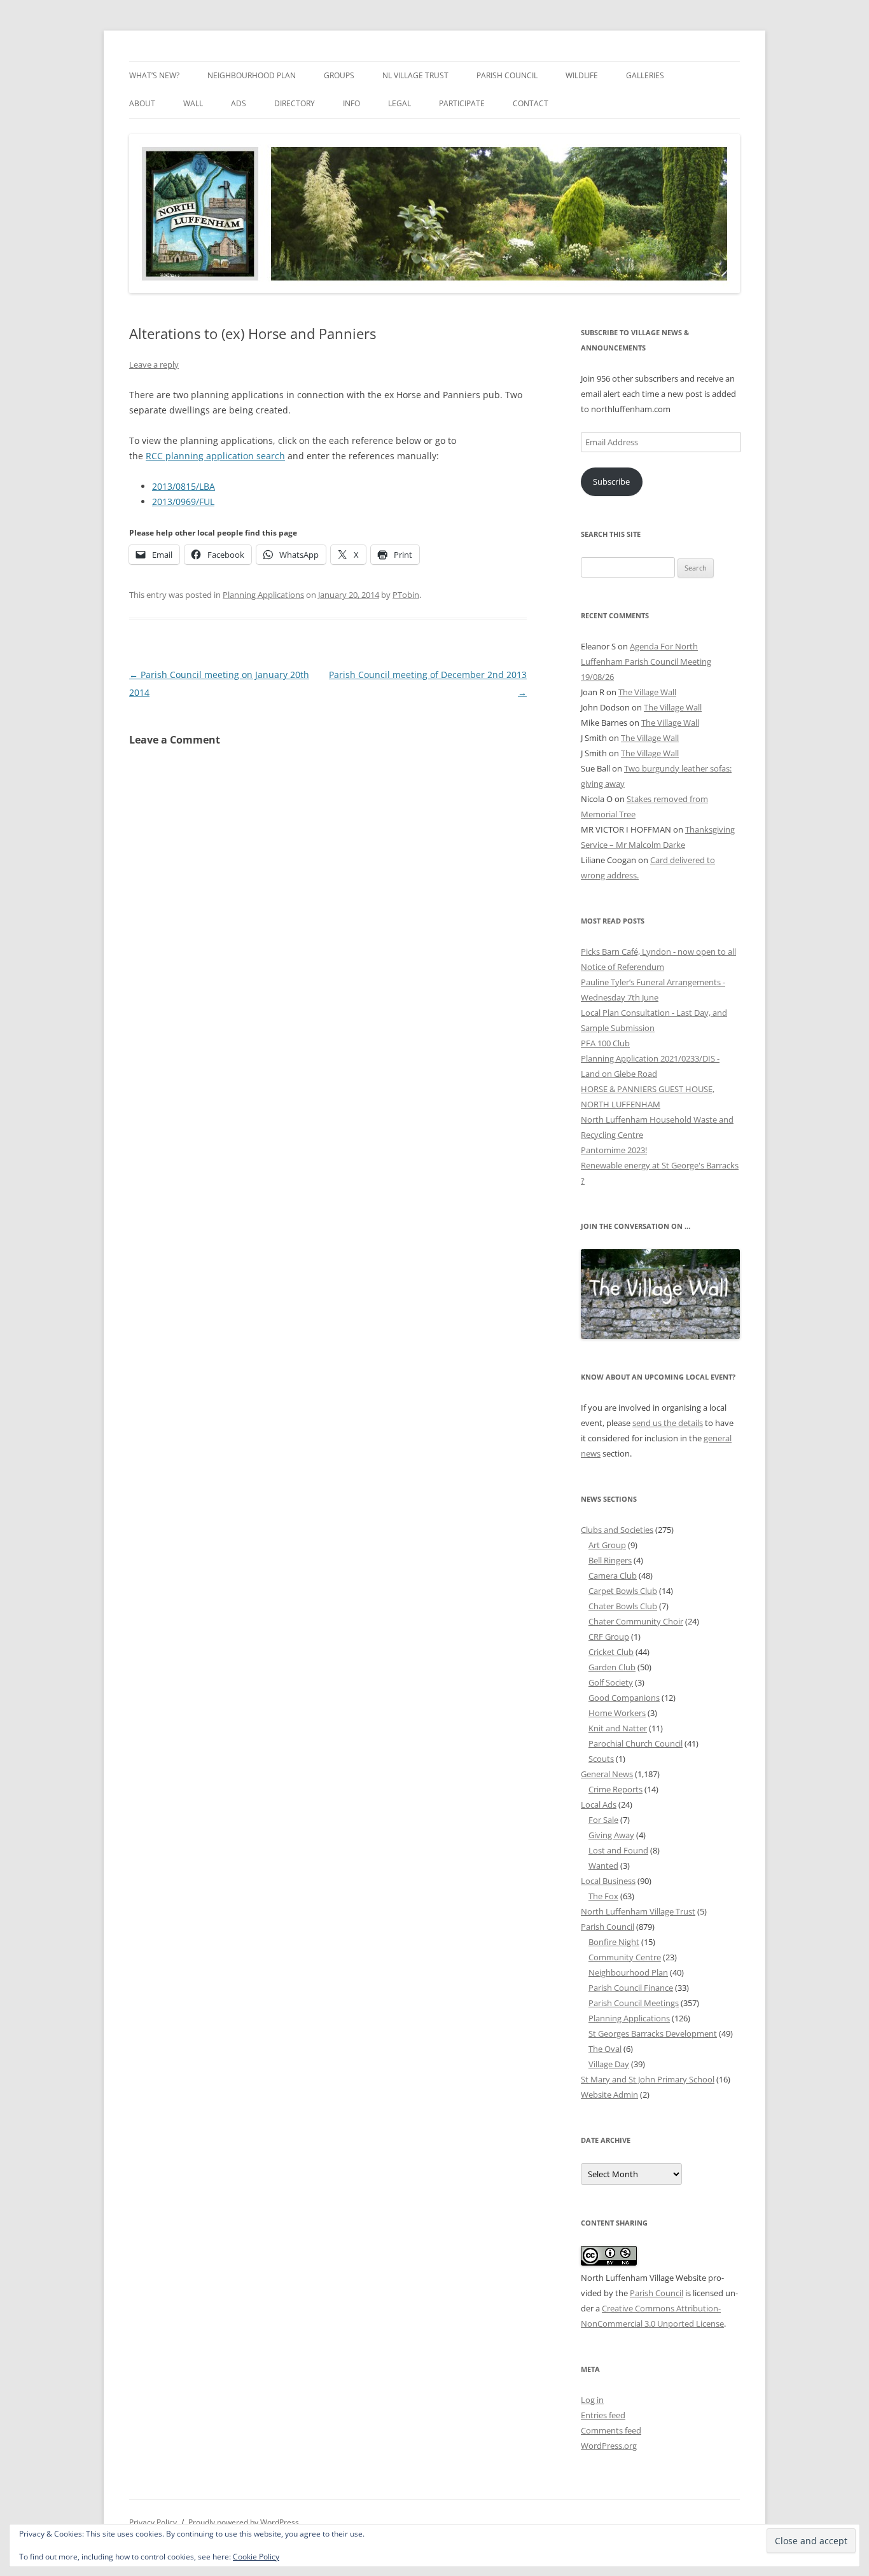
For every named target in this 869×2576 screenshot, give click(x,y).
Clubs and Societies (617, 1530)
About (142, 103)
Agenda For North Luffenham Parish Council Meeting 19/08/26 (646, 661)
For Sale (603, 1820)
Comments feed (611, 2430)
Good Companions (624, 1698)
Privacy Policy (153, 2522)
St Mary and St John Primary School (648, 2079)
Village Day (609, 2064)
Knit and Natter (618, 1728)
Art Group (607, 1545)
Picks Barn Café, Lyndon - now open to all (658, 952)
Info (351, 103)
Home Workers (617, 1713)
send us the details (668, 1423)
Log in (592, 2400)
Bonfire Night (614, 1942)
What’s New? (154, 75)
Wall (193, 103)
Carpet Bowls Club (623, 1591)
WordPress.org (609, 2446)
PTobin (406, 595)
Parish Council (507, 75)
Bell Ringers (610, 1560)
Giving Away (611, 1835)
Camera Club (613, 1575)
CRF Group (609, 1637)
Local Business (608, 1881)
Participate (462, 103)
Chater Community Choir (636, 1621)
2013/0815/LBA (184, 486)
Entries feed (603, 2415)
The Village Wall (647, 692)
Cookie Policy (256, 2557)
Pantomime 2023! (614, 1150)
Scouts (601, 1759)
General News (607, 1774)
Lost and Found (618, 1850)
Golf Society (611, 1682)
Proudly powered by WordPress (244, 2522)
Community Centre (625, 1957)
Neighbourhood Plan (252, 75)
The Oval (605, 2049)
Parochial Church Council (636, 1743)
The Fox (603, 1896)
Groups (339, 75)
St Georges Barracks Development (653, 2033)
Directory (295, 103)
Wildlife (582, 75)
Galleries (645, 75)
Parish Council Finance (631, 1988)
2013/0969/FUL (183, 502)
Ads (239, 103)
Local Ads (599, 1804)
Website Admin (609, 2095)
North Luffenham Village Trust (638, 1911)
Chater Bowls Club (623, 1606)
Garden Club (612, 1667)
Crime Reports (615, 1789)
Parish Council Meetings (634, 2003)
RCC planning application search (215, 456)
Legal (400, 103)
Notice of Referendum (622, 967)
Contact (531, 103)
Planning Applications (263, 595)
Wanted (603, 1866)
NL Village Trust (415, 75)
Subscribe (611, 481)
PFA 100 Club (605, 1043)
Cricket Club (611, 1652)
